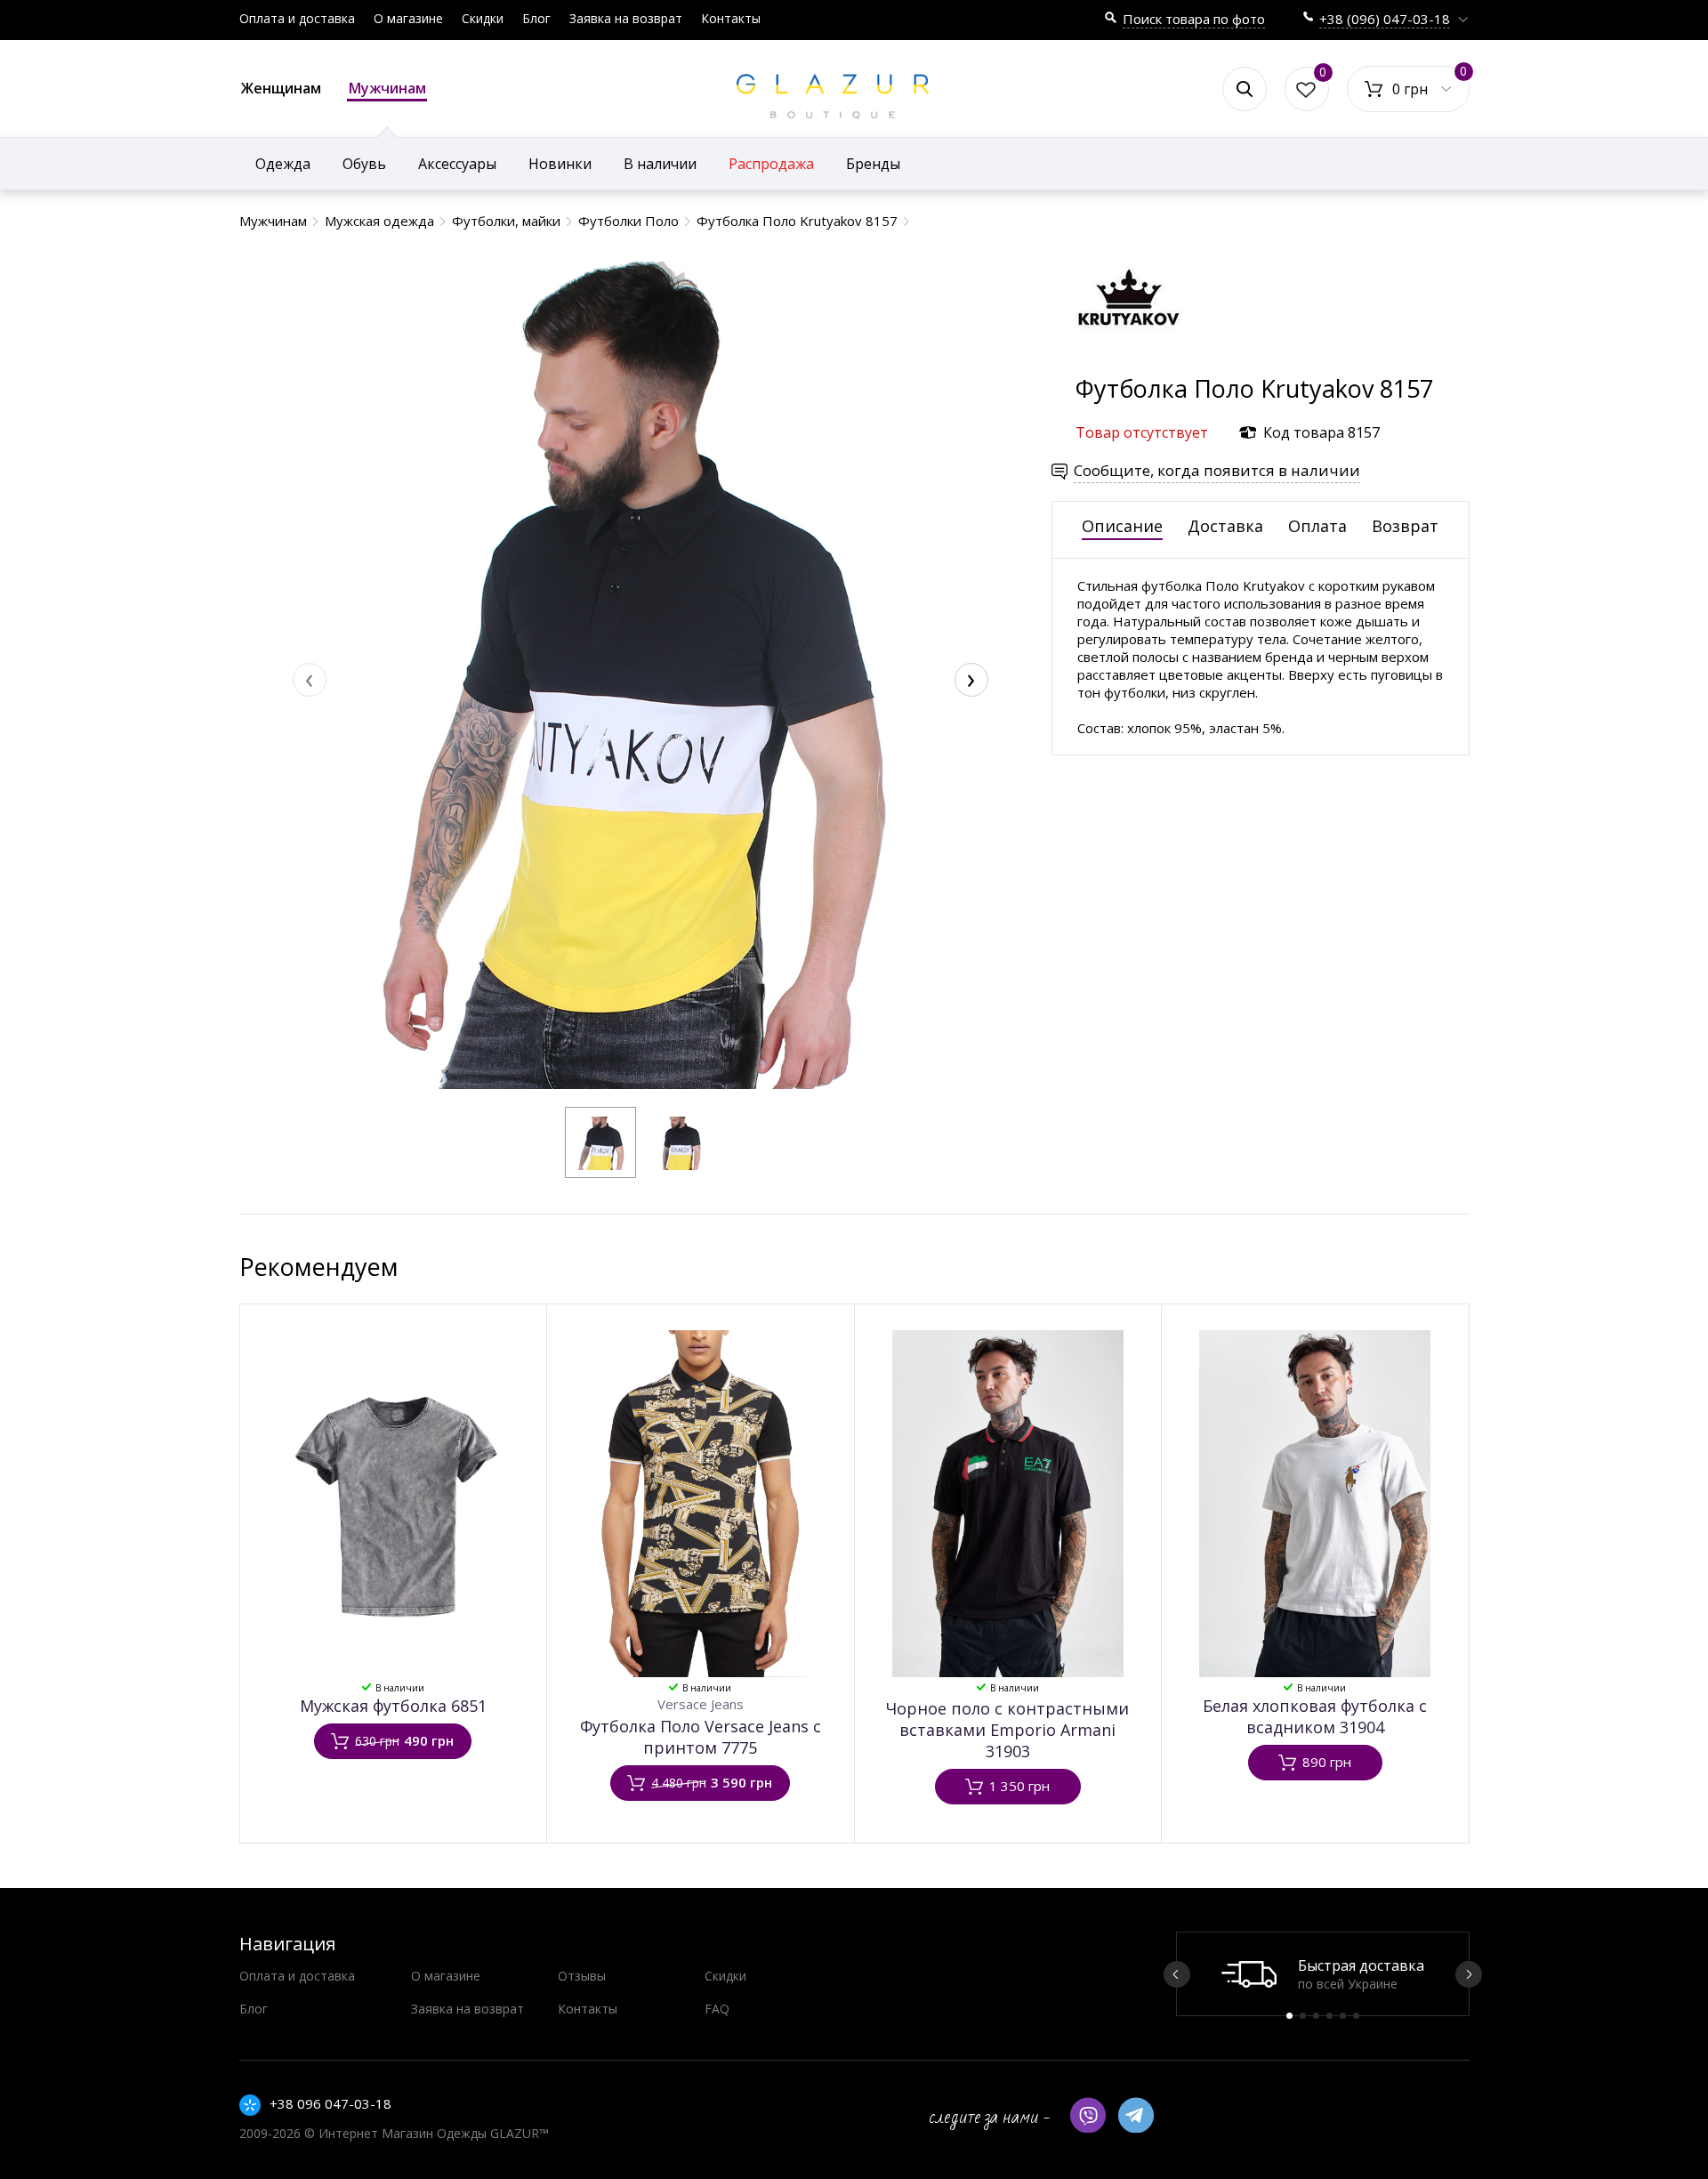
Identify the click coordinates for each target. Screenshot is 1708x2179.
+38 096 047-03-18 (330, 2103)
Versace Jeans (701, 1704)
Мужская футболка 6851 (393, 1706)
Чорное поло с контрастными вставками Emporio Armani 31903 (1007, 1730)
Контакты (731, 18)
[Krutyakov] (1129, 363)
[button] (600, 1142)
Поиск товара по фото (1194, 19)
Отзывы (582, 1976)
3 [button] (1316, 2016)
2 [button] (1303, 2016)
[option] (1323, 1974)
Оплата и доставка (297, 18)
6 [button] (1356, 2016)
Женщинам (281, 88)
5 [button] (1343, 2016)
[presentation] (310, 680)
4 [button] (1329, 2016)
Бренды (873, 164)
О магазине (408, 18)
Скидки (483, 18)
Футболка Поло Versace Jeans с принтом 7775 (701, 1737)
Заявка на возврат (626, 18)
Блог (536, 18)
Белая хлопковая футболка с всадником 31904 (1315, 1716)
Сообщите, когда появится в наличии (1217, 470)
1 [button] (1289, 2016)
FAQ (717, 2009)
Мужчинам (387, 88)
